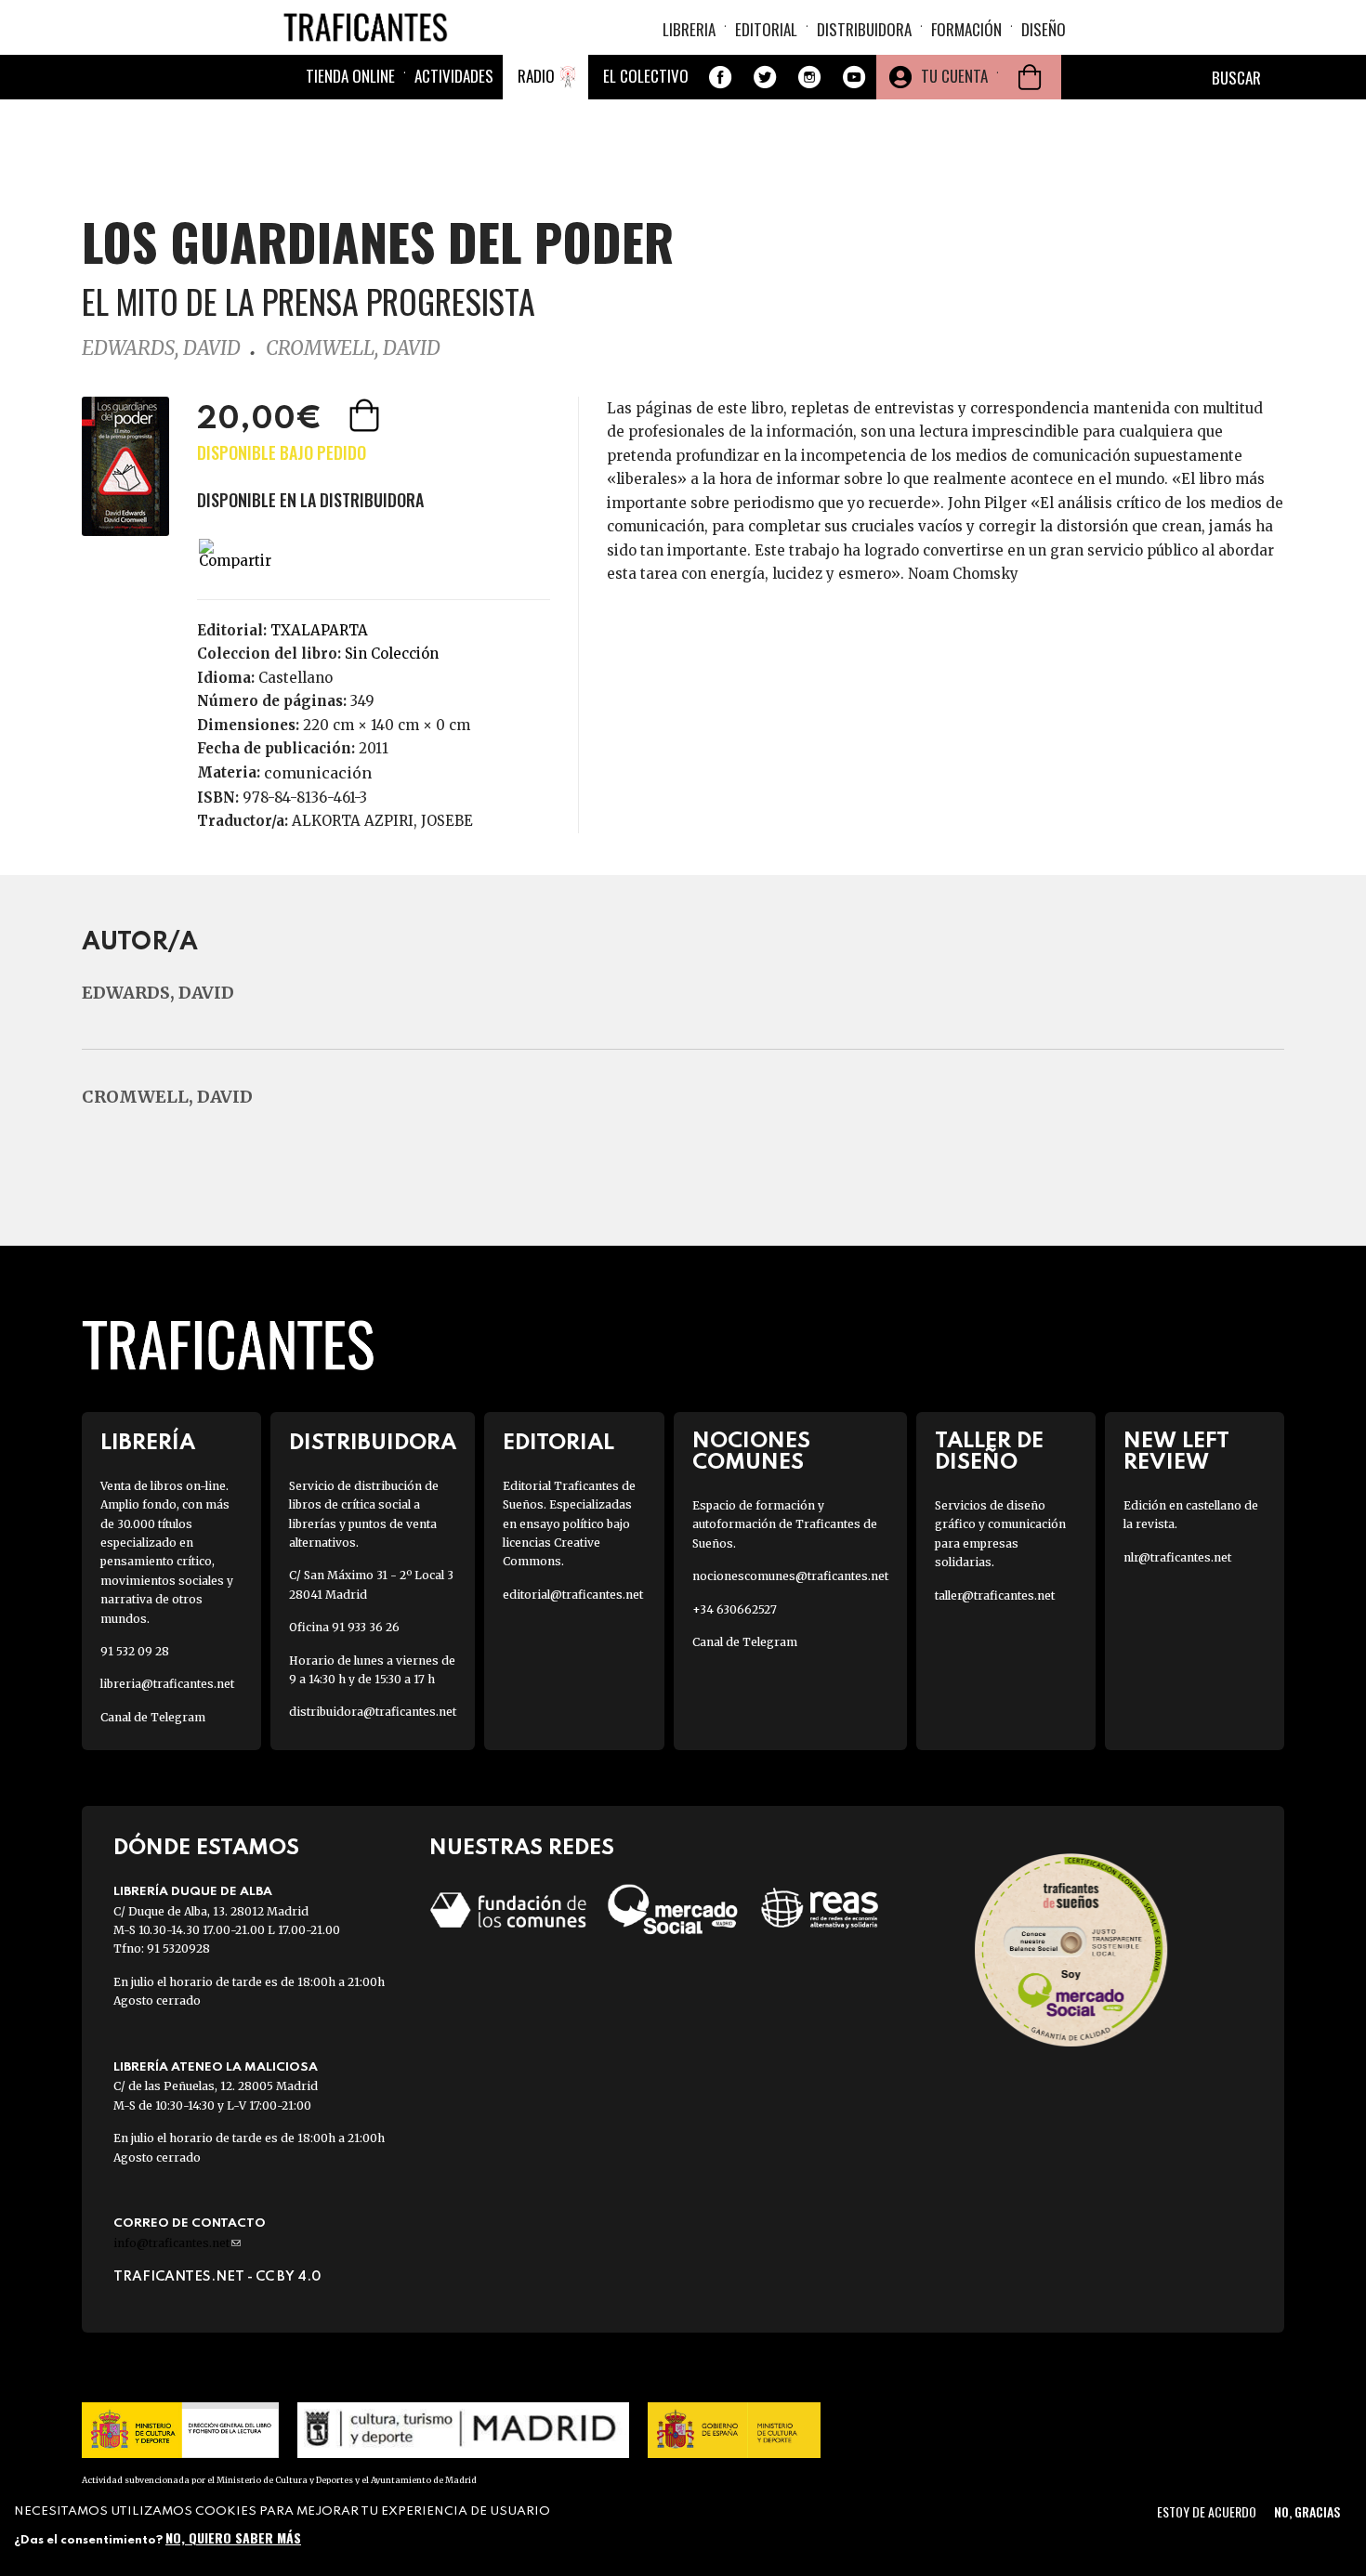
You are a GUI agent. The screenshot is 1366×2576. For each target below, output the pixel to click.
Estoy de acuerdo (1207, 2511)
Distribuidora (864, 29)
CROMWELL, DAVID (353, 348)
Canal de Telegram (153, 1717)
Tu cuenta (954, 76)
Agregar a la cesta (366, 415)
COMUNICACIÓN (318, 773)
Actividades (454, 76)
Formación (966, 29)
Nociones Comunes (751, 1452)
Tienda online (350, 76)
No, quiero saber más (233, 2537)
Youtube (854, 77)
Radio (536, 76)
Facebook (720, 77)
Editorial (766, 29)
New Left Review (1176, 1452)
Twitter (765, 77)
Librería (148, 1443)
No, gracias (1307, 2511)
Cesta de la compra (1030, 77)
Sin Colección (392, 654)
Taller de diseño (989, 1452)
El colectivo (646, 76)
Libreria (689, 29)
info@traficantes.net (177, 2243)
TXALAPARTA (319, 630)
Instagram (809, 77)
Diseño (1044, 29)
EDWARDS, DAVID (161, 348)
